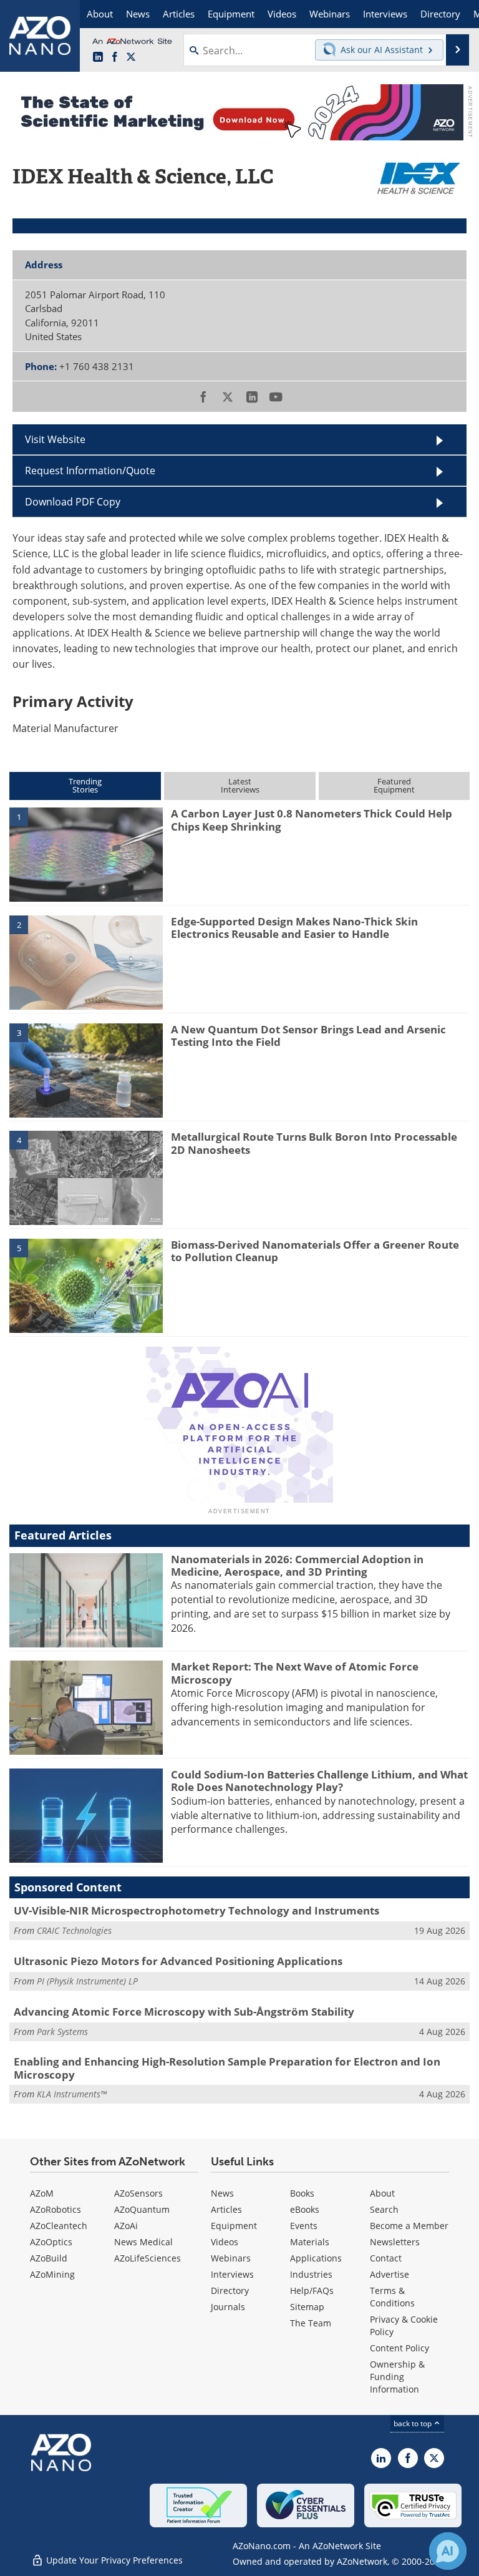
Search (384, 2209)
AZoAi (126, 2226)
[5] (86, 1285)
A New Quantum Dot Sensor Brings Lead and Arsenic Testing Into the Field (308, 1036)
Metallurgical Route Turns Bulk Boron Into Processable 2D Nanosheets (314, 1143)
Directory (230, 2291)
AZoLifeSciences (148, 2258)
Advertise (389, 2274)
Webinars (231, 2258)
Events (304, 2226)
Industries (311, 2274)
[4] (86, 1177)
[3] (86, 1070)
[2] (86, 962)
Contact (386, 2258)
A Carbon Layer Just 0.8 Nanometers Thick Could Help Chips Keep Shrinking (312, 820)
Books (302, 2193)
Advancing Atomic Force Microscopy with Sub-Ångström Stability (184, 2012)
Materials (310, 2242)
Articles (226, 2209)
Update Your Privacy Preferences (113, 2560)
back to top (414, 2423)
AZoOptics (51, 2242)
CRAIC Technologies (74, 1930)
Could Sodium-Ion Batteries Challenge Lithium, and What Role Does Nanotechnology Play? (319, 1781)
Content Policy (399, 2348)
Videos (225, 2242)
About (382, 2193)
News (222, 2193)
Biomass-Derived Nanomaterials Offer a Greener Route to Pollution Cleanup (315, 1251)
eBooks (305, 2209)
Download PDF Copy (73, 502)
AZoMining (52, 2274)
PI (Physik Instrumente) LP (87, 1981)
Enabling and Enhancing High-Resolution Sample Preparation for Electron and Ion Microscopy (227, 2068)
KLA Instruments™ (72, 2094)
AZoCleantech (59, 2226)
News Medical (143, 2242)
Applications (316, 2258)
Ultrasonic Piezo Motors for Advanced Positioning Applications (178, 1961)
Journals (228, 2307)
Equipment (234, 2226)
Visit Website (55, 439)
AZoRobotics (56, 2209)
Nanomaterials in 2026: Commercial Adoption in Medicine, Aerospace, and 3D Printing (297, 1565)
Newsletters (395, 2242)
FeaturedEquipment (394, 785)
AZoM (42, 2193)
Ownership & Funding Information (397, 2377)
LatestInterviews (240, 785)
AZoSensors (138, 2193)
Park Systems (62, 2032)
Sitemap (307, 2307)
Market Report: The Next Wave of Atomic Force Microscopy (295, 1673)
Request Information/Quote (90, 471)
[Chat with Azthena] (448, 2551)
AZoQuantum (142, 2209)
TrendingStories (85, 785)
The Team (311, 2323)
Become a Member (409, 2226)
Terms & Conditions (392, 2297)
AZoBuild (49, 2258)
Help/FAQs (312, 2291)
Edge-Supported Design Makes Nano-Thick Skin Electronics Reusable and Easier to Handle (294, 928)
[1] (86, 854)
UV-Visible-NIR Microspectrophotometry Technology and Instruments (196, 1910)
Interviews (232, 2274)
